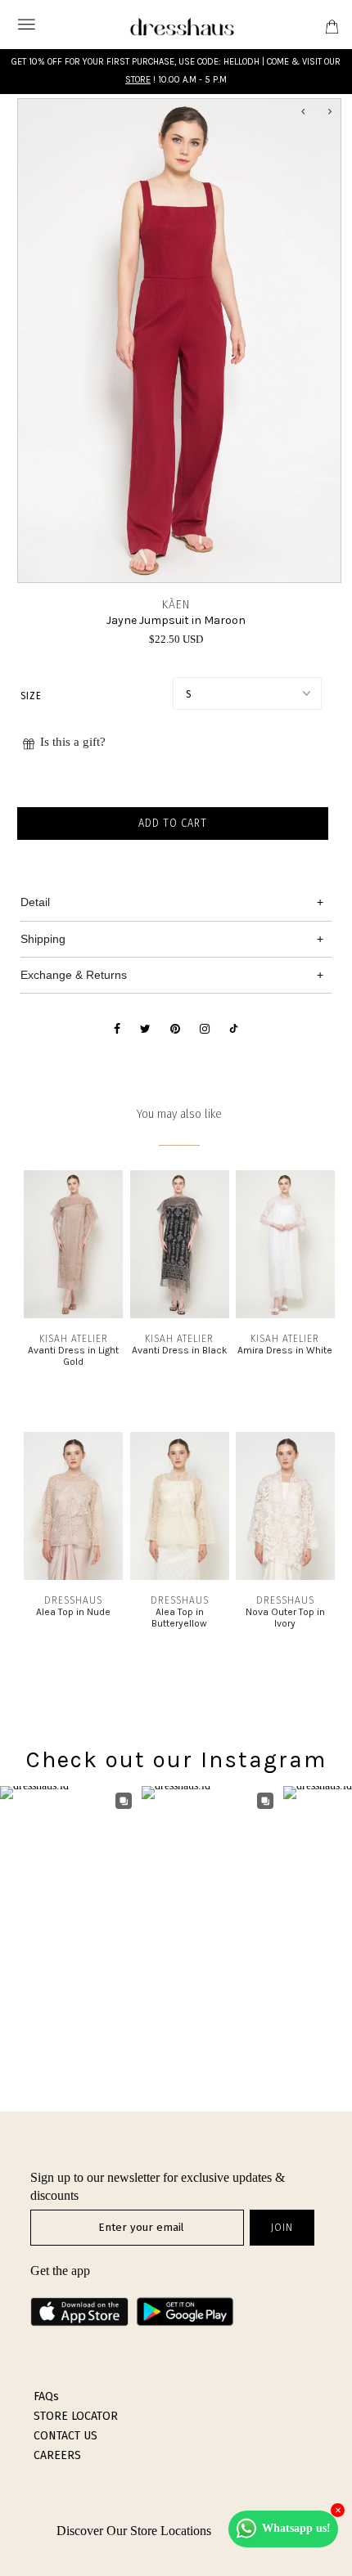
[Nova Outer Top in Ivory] (285, 1576)
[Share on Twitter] (145, 1030)
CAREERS (57, 2455)
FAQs (46, 2396)
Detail (35, 902)
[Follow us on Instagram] (205, 1030)
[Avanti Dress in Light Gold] (73, 1315)
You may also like (179, 1114)
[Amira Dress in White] (285, 1315)
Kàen (176, 605)
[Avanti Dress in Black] (180, 1315)
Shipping (43, 939)
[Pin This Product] (175, 1030)
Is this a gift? (73, 742)
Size (31, 696)
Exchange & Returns (74, 975)
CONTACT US (65, 2436)
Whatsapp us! (296, 2528)
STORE (138, 80)
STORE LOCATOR (76, 2416)
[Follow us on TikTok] (234, 1030)
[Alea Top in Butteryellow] (180, 1576)
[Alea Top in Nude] (73, 1576)
